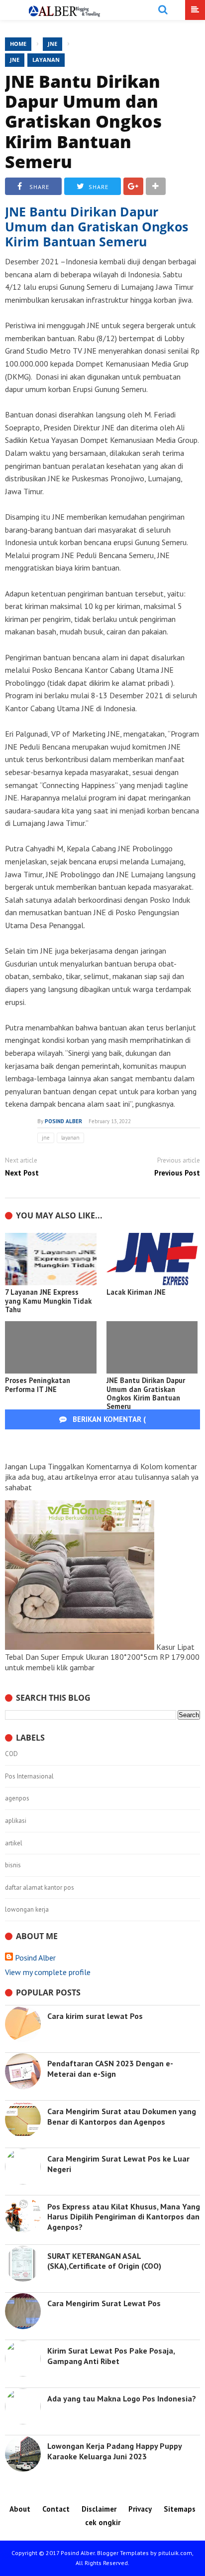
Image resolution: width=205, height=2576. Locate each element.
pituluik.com (175, 2553)
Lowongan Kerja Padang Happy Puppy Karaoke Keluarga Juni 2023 (114, 2451)
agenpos (17, 1798)
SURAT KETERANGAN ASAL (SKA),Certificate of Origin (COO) (104, 2261)
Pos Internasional (29, 1777)
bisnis (13, 1865)
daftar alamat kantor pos (40, 1888)
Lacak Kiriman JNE (136, 1292)
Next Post (22, 1173)
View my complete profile (48, 1972)
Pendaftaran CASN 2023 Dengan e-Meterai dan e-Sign (110, 2069)
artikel (14, 1843)
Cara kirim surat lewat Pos (95, 2016)
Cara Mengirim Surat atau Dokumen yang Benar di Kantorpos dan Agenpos (122, 2116)
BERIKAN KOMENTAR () (125, 1429)
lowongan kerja (27, 1910)
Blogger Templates (123, 2553)
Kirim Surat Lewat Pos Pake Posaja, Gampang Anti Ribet (111, 2356)
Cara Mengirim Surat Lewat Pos (104, 2303)
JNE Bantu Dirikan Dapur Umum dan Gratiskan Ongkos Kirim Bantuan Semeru (83, 121)
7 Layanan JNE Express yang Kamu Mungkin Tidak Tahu (48, 1301)
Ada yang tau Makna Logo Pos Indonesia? (122, 2398)
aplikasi (16, 1821)
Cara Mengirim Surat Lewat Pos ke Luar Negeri (118, 2164)
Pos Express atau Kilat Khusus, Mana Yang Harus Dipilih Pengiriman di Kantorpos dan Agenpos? (124, 2217)
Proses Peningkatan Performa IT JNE (38, 1385)
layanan (46, 60)
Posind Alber (35, 1958)
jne (15, 60)
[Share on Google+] (133, 186)
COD (11, 1754)
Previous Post (177, 1173)
